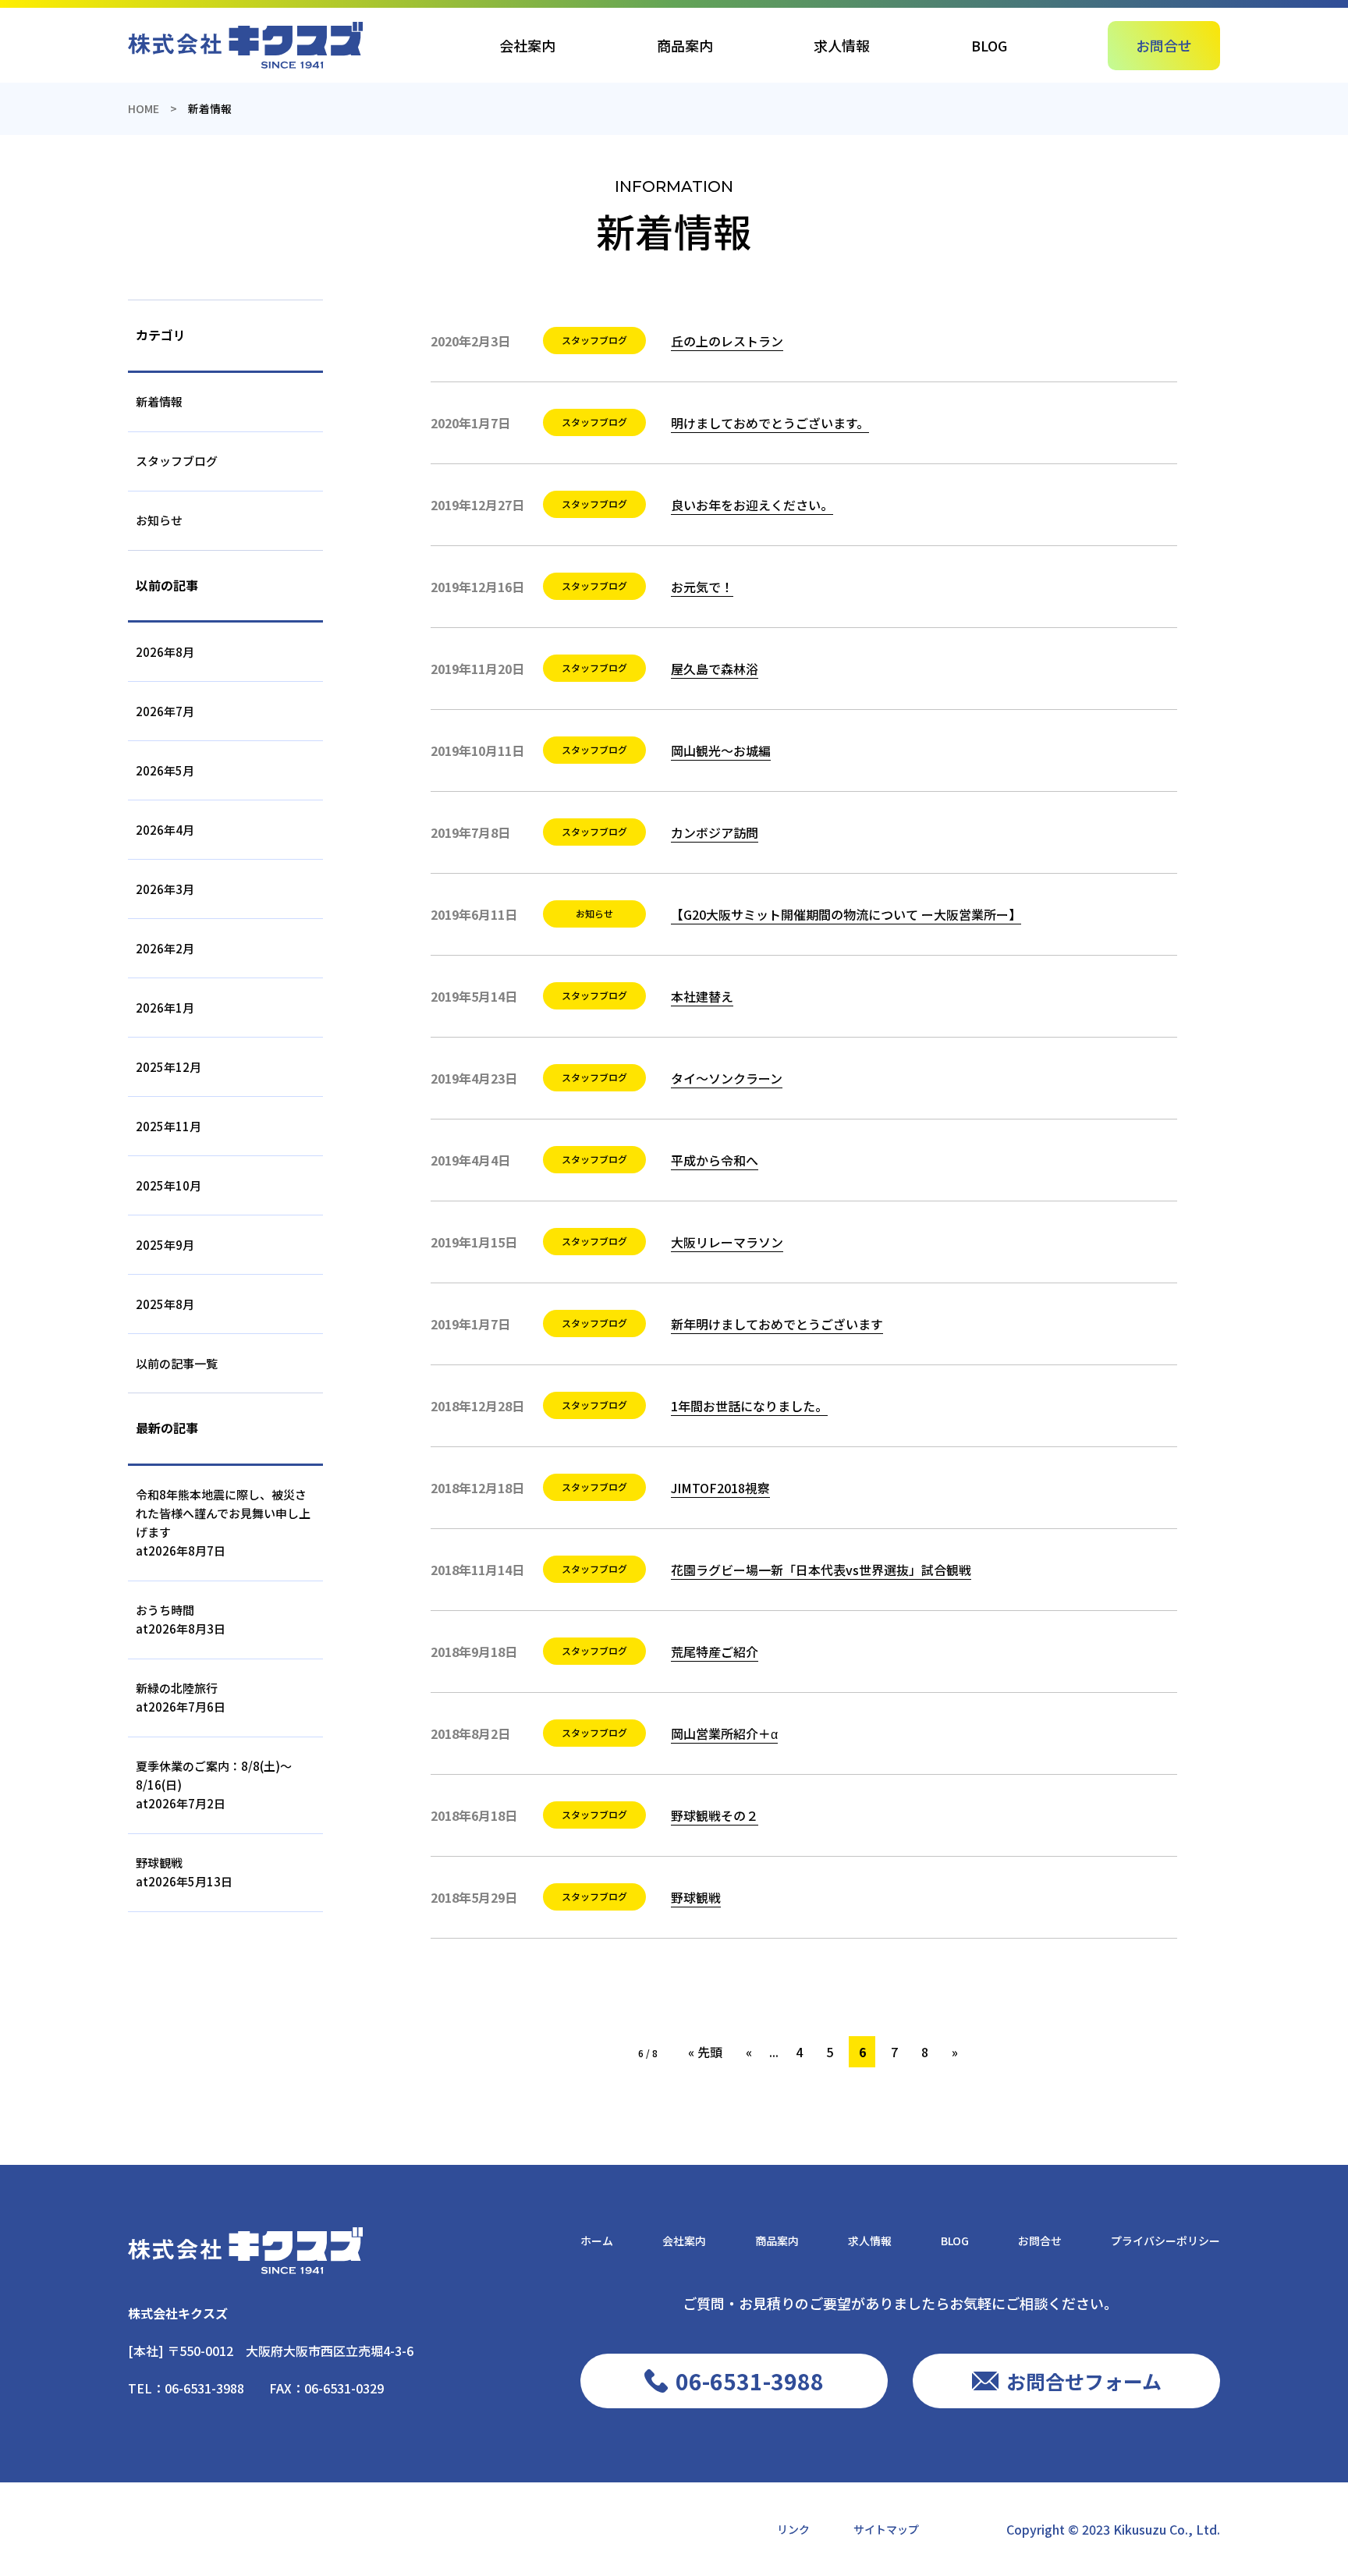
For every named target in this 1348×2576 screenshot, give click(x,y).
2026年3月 (165, 889)
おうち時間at (181, 1619)
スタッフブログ (177, 461)
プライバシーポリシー (1165, 2241)
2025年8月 (165, 1304)
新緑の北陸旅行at (181, 1697)
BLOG (989, 45)
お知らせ (159, 520)
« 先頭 (705, 2052)
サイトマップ (886, 2529)
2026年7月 (165, 711)
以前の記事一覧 (177, 1363)
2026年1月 (165, 1008)
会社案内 (527, 45)
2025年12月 (168, 1067)
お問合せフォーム (1084, 2381)
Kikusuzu (1140, 2529)
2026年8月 (165, 652)
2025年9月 (165, 1245)
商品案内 (685, 45)
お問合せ (1164, 45)
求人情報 (842, 45)
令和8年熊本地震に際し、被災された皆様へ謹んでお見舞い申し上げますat (223, 1522)
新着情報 (159, 401)
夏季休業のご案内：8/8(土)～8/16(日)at (214, 1785)
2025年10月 (168, 1185)
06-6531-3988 (204, 2388)
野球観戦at (184, 1872)
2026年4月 (165, 830)
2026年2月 (165, 948)
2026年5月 (165, 770)
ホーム (597, 2241)
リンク (793, 2529)
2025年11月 (168, 1126)
